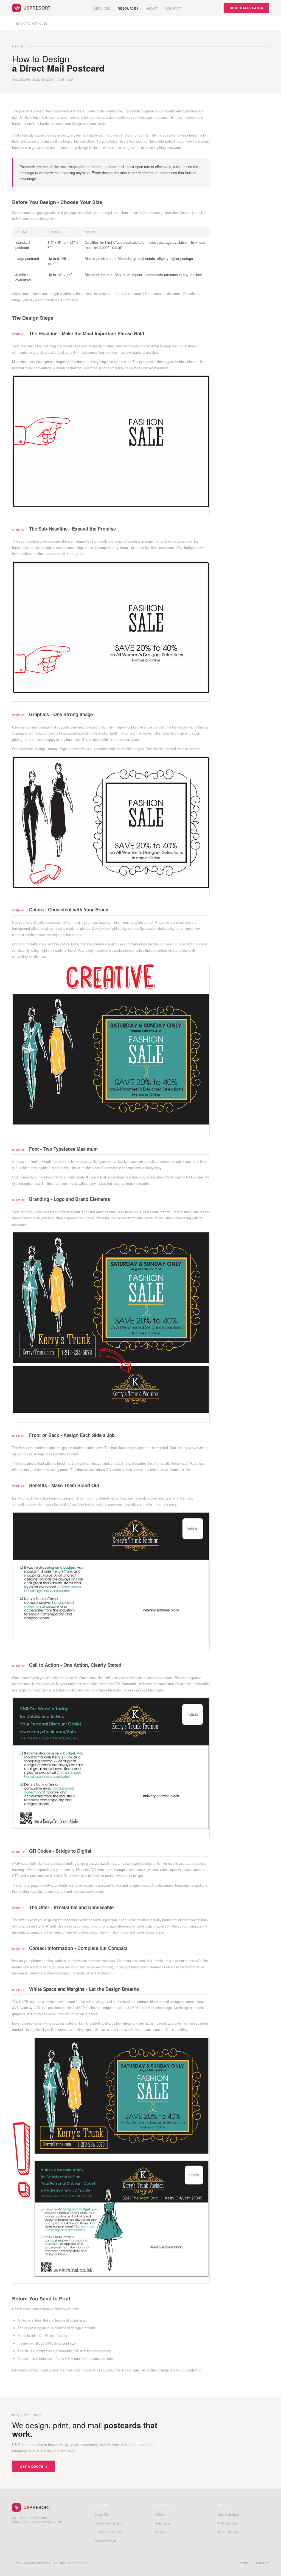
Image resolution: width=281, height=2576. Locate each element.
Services (102, 8)
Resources (128, 8)
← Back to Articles (30, 23)
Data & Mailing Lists (108, 2523)
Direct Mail (102, 2514)
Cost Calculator (247, 8)
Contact (173, 8)
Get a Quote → (34, 2466)
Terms (246, 2563)
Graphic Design (105, 2541)
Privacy (262, 2563)
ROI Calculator (228, 2523)
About (152, 8)
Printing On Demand (108, 2532)
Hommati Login (229, 2532)
